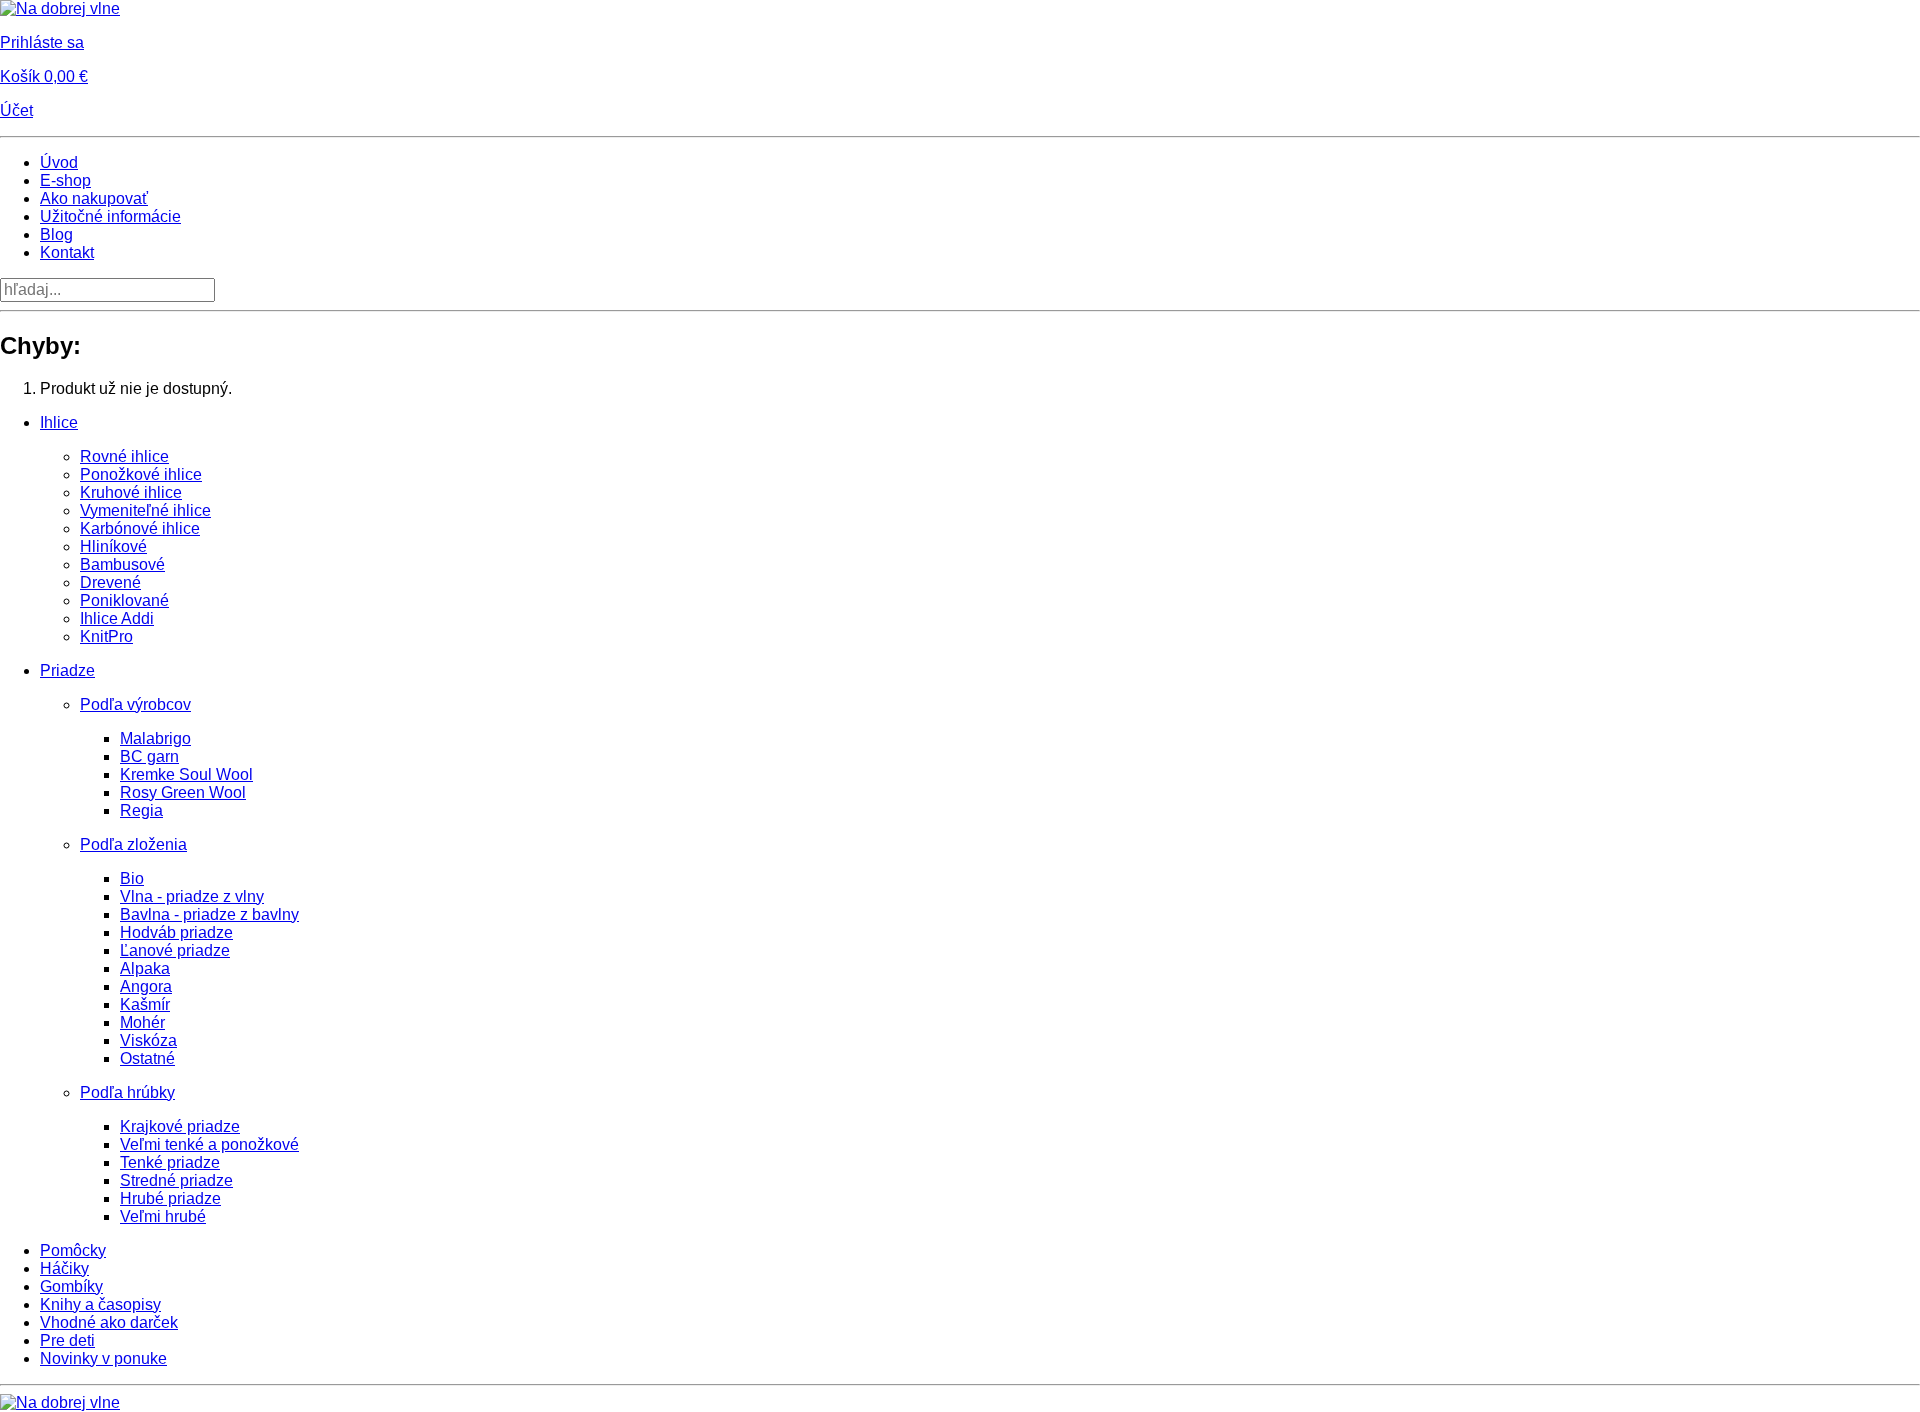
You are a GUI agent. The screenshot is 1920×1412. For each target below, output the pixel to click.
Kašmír (145, 1004)
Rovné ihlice (124, 456)
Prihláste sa (42, 42)
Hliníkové (113, 546)
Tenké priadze (170, 1162)
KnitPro (106, 636)
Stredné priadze (176, 1180)
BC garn (149, 756)
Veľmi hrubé (163, 1216)
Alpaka (145, 968)
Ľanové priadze (175, 950)
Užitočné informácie (110, 216)
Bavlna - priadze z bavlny (209, 914)
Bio (132, 878)
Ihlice (59, 422)
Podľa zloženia (133, 844)
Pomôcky (73, 1250)
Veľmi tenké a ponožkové (209, 1144)
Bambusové (122, 564)
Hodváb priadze (176, 932)
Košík (44, 76)
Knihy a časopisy (100, 1304)
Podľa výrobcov (135, 704)
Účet (16, 110)
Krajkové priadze (180, 1126)
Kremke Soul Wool (186, 774)
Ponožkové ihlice (141, 474)
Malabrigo (155, 738)
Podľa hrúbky (127, 1092)
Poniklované (124, 600)
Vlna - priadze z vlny (192, 896)
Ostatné (147, 1058)
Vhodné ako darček (109, 1322)
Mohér (142, 1022)
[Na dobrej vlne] (60, 8)
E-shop (65, 180)
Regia (141, 810)
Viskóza (148, 1040)
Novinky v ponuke (103, 1358)
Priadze (67, 670)
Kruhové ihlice (131, 492)
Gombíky (71, 1286)
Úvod (59, 162)
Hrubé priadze (170, 1198)
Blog (56, 234)
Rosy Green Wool (183, 792)
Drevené (110, 582)
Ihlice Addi (117, 618)
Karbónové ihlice (140, 528)
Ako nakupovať (94, 198)
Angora (146, 986)
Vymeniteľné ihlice (145, 510)
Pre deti (67, 1340)
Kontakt (67, 252)
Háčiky (64, 1268)
